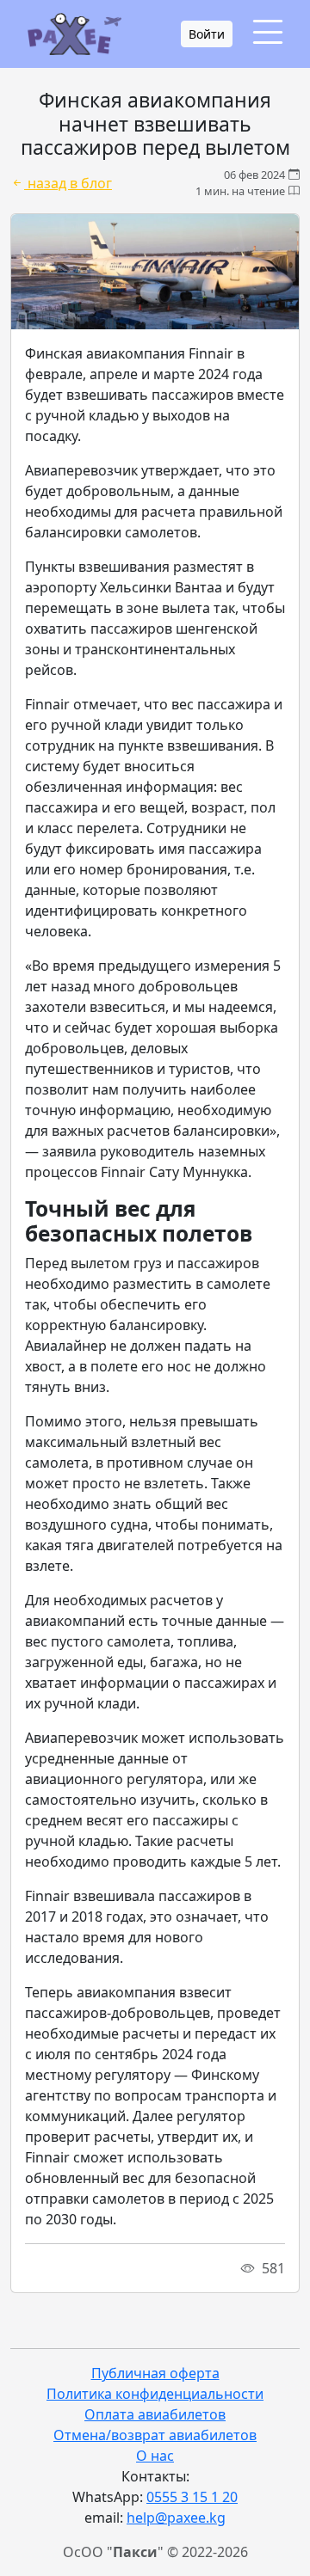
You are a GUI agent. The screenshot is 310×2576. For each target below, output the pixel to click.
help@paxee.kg (176, 2518)
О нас (155, 2456)
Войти (207, 34)
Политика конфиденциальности (155, 2394)
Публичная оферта (155, 2373)
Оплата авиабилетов (155, 2414)
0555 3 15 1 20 (192, 2497)
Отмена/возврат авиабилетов (155, 2435)
